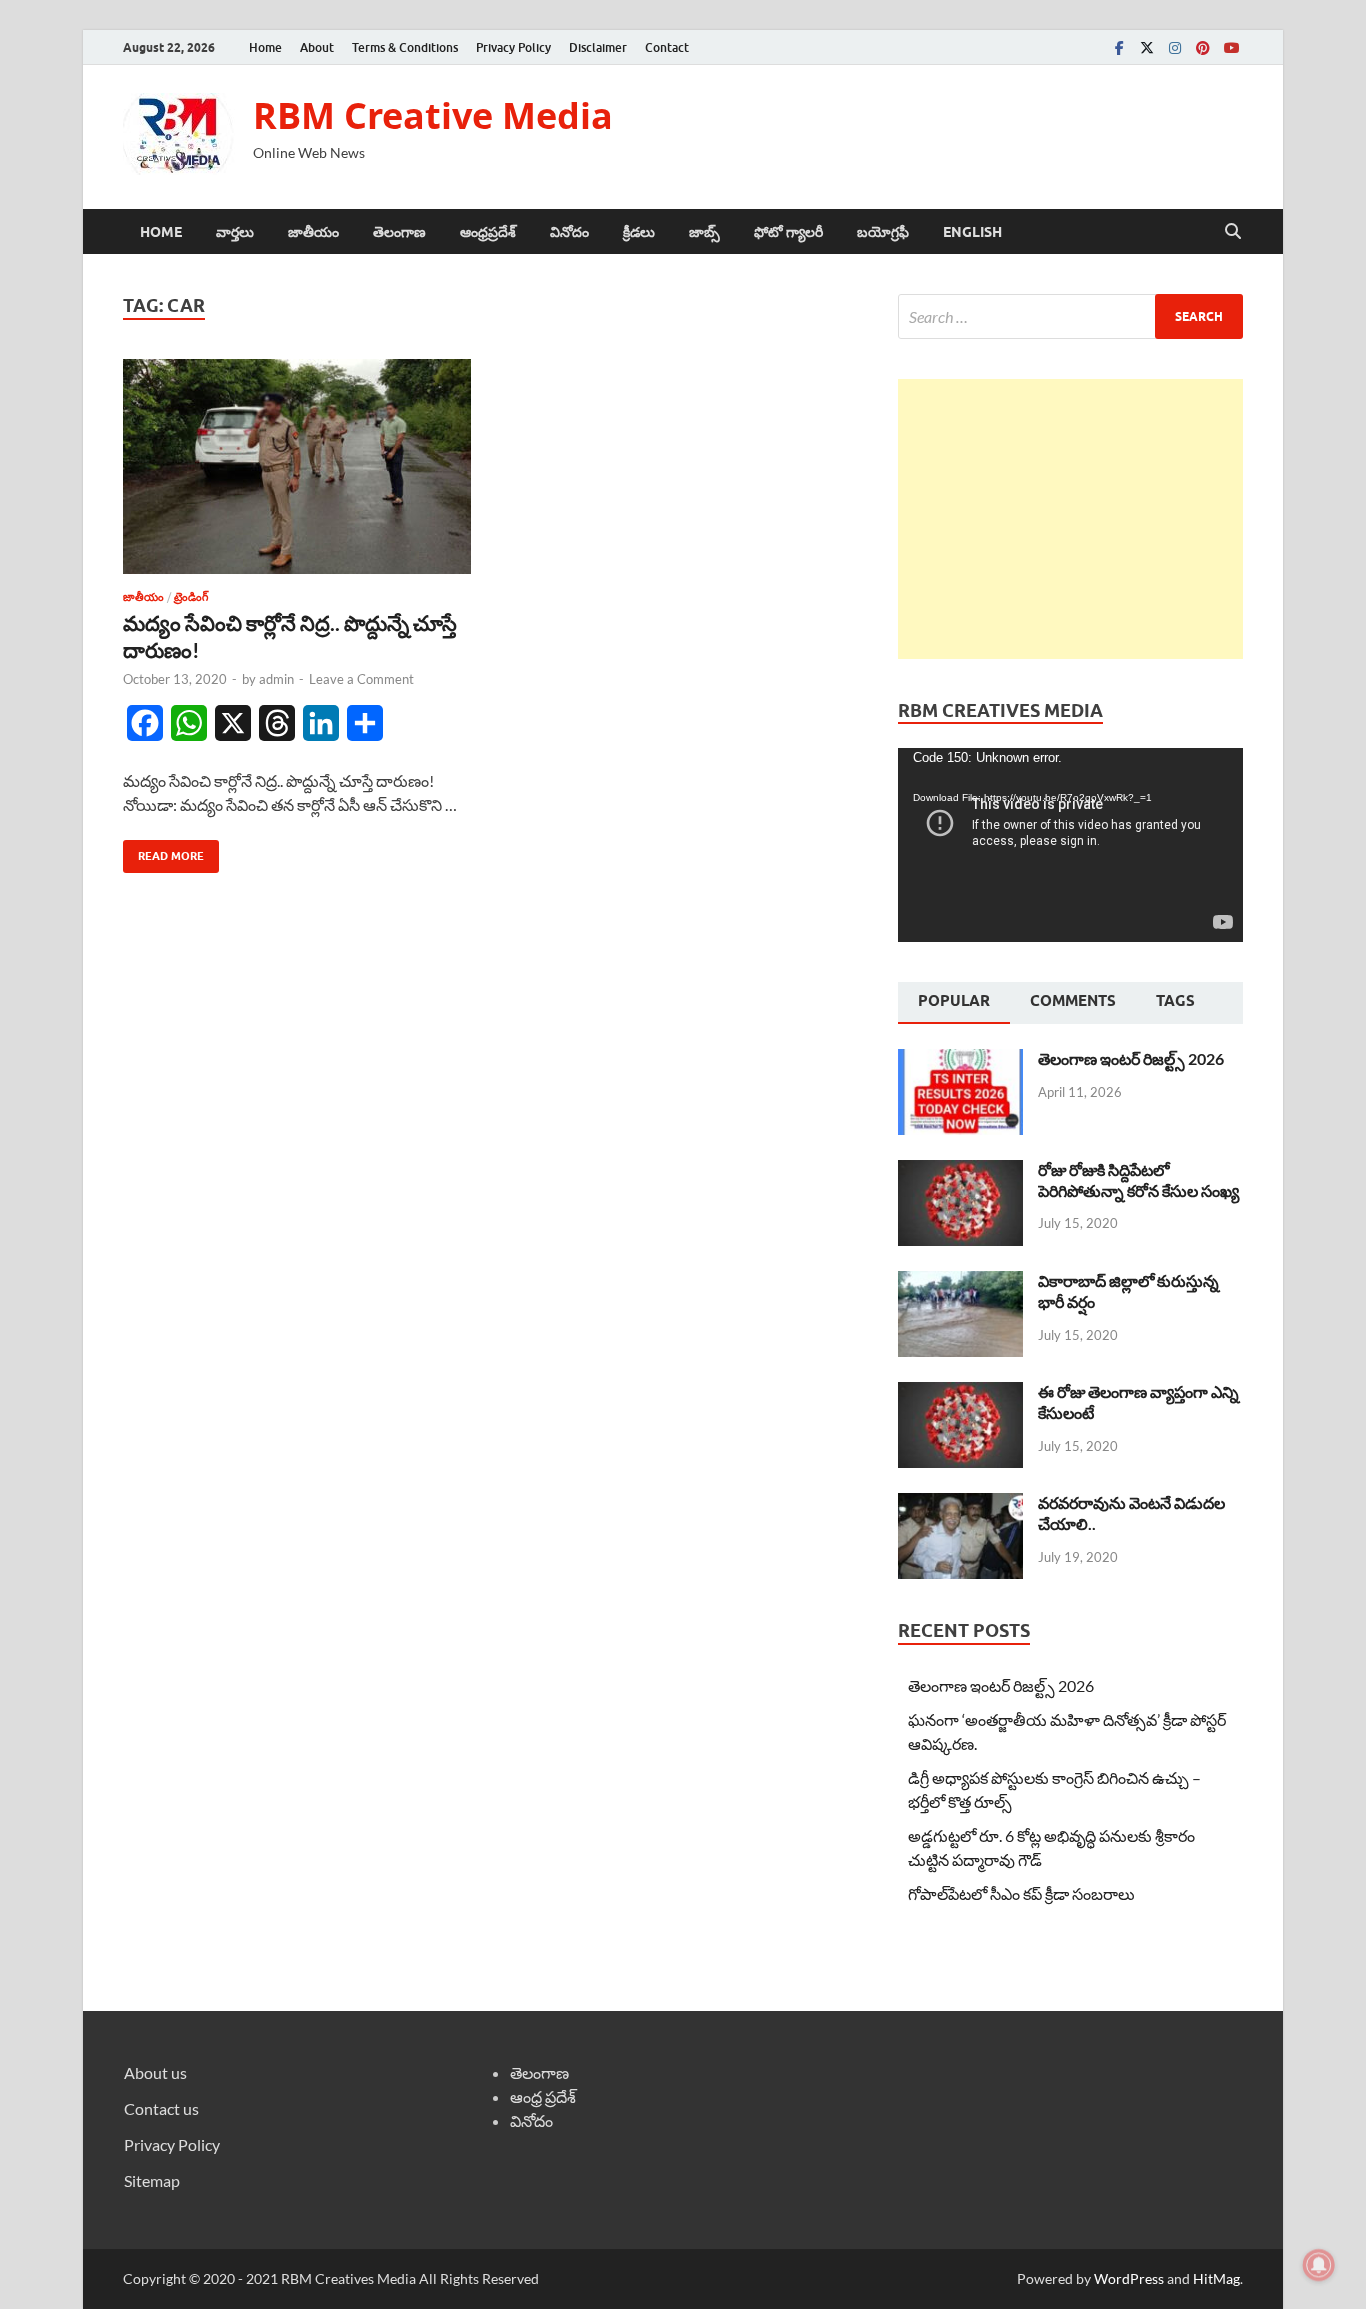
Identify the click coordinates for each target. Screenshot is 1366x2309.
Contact (667, 47)
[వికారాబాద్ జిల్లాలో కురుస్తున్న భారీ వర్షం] (960, 1282)
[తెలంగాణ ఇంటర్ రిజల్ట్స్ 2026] (960, 1060)
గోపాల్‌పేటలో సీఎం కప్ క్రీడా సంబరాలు (1021, 1893)
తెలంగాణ (399, 232)
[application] (1070, 845)
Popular (954, 1001)
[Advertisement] (1070, 519)
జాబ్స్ (704, 232)
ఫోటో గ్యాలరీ (788, 232)
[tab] (954, 1003)
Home (265, 47)
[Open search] (1233, 232)
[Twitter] (1147, 47)
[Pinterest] (1203, 47)
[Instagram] (1175, 47)
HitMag (1216, 2278)
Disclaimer (598, 47)
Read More (163, 851)
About (317, 47)
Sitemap (152, 2180)
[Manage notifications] (1319, 2265)
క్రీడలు (639, 232)
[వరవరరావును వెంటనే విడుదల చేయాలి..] (960, 1504)
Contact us (161, 2108)
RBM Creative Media (433, 115)
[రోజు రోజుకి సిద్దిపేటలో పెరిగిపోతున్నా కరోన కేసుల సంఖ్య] (960, 1171)
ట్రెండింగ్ (191, 597)
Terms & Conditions (405, 47)
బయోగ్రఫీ (883, 232)
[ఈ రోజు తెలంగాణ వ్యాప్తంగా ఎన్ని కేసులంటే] (960, 1393)
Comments (1073, 1001)
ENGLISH (972, 232)
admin (276, 679)
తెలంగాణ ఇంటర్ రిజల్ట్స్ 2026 (1131, 1058)
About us (155, 2072)
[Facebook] (1119, 47)
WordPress (1129, 2278)
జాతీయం (313, 232)
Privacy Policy (513, 47)
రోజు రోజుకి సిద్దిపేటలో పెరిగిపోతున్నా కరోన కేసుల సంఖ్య (1138, 1180)
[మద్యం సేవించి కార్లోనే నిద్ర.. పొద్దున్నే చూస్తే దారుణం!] (297, 466)
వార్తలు (235, 232)
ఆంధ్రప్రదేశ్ (488, 232)
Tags (1175, 1001)
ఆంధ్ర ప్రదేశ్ (543, 2096)
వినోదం (569, 232)
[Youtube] (1231, 47)
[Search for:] (1070, 316)
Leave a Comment (361, 679)
